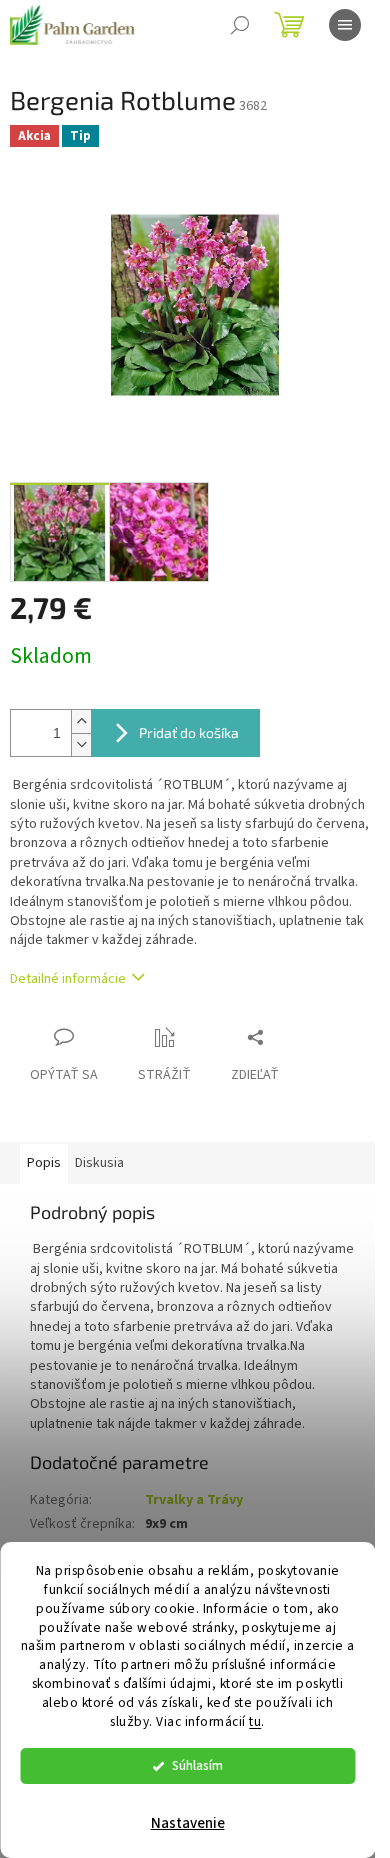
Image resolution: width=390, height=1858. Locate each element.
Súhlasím (197, 1765)
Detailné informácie (68, 979)
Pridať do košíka (189, 732)
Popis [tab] (44, 1163)
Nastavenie (188, 1823)
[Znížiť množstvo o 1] (81, 744)
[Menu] (345, 25)
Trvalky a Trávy (194, 1500)
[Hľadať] (240, 25)
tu (255, 1721)
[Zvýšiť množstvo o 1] (81, 721)
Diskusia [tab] (99, 1163)
